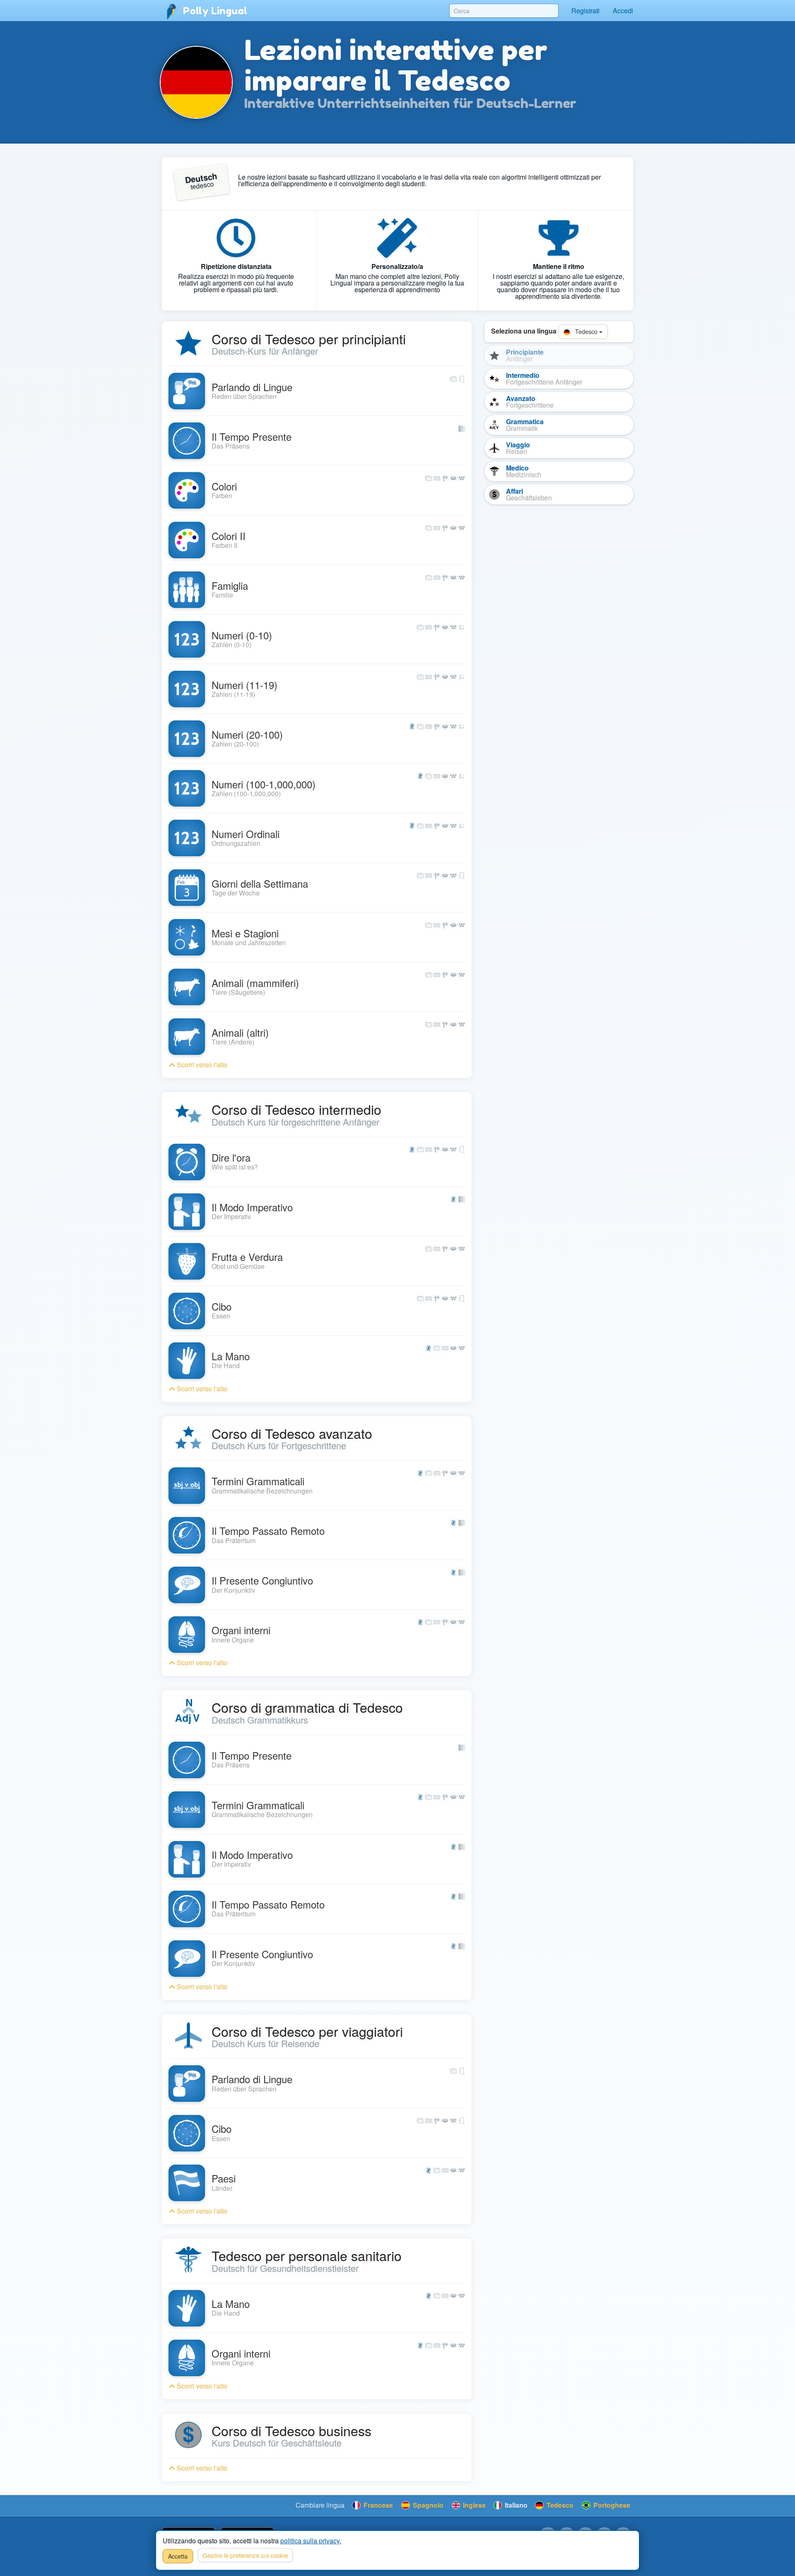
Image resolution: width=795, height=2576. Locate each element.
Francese (377, 2505)
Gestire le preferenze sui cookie (245, 2555)
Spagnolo (427, 2505)
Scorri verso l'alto (201, 1065)
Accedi (623, 11)
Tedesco (586, 331)
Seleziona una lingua (524, 331)
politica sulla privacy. (311, 2541)
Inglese (473, 2505)
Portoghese (611, 2505)
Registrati (585, 11)
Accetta (178, 2556)
